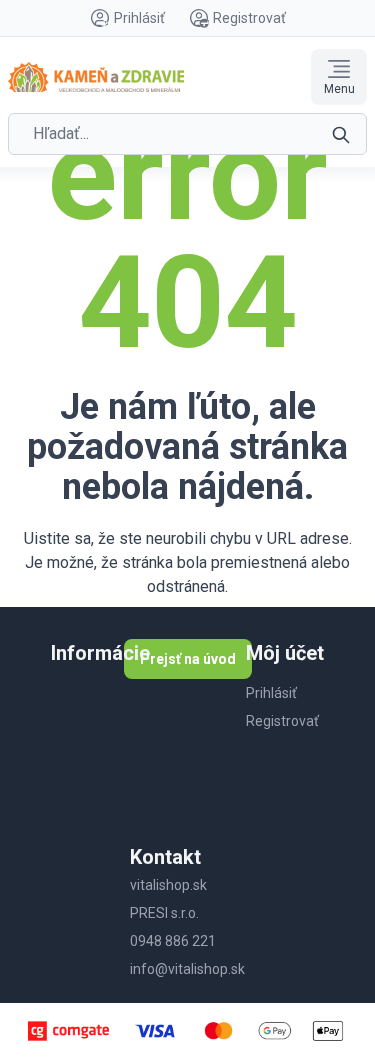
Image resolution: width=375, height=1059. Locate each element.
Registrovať (249, 18)
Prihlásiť (139, 18)
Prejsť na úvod (188, 659)
